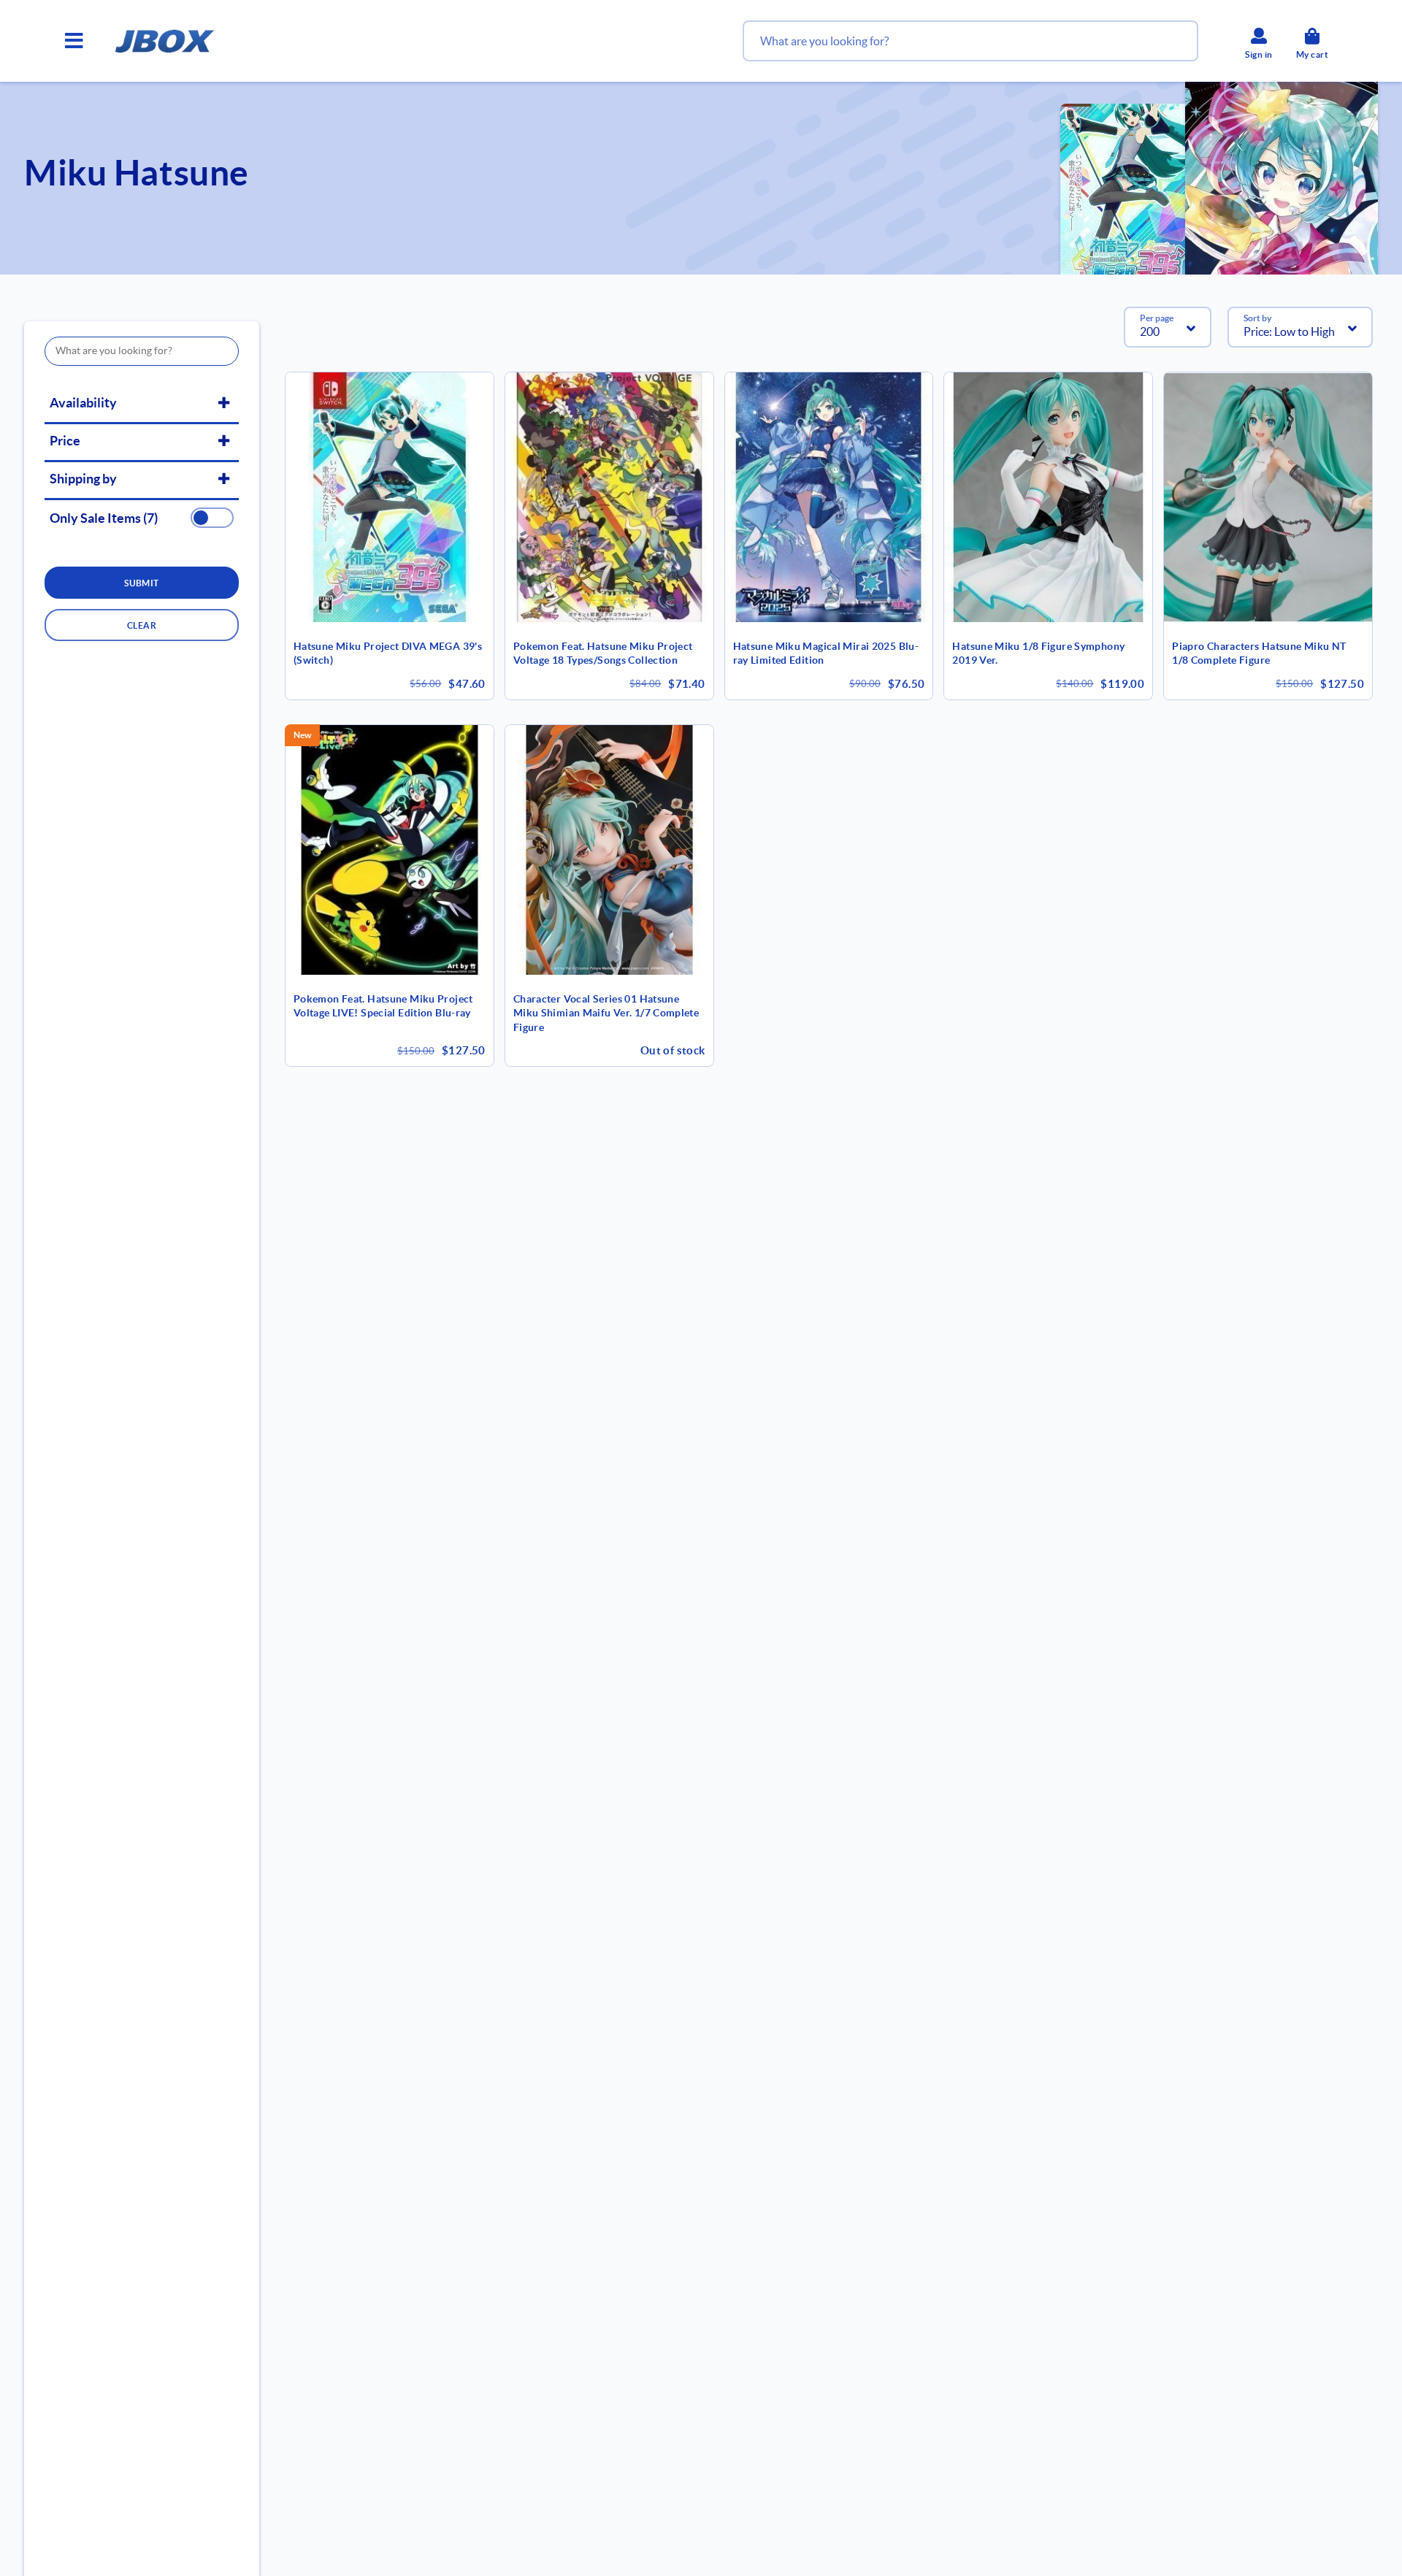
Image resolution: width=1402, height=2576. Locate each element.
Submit (142, 583)
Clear (142, 625)
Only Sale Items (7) (104, 518)
